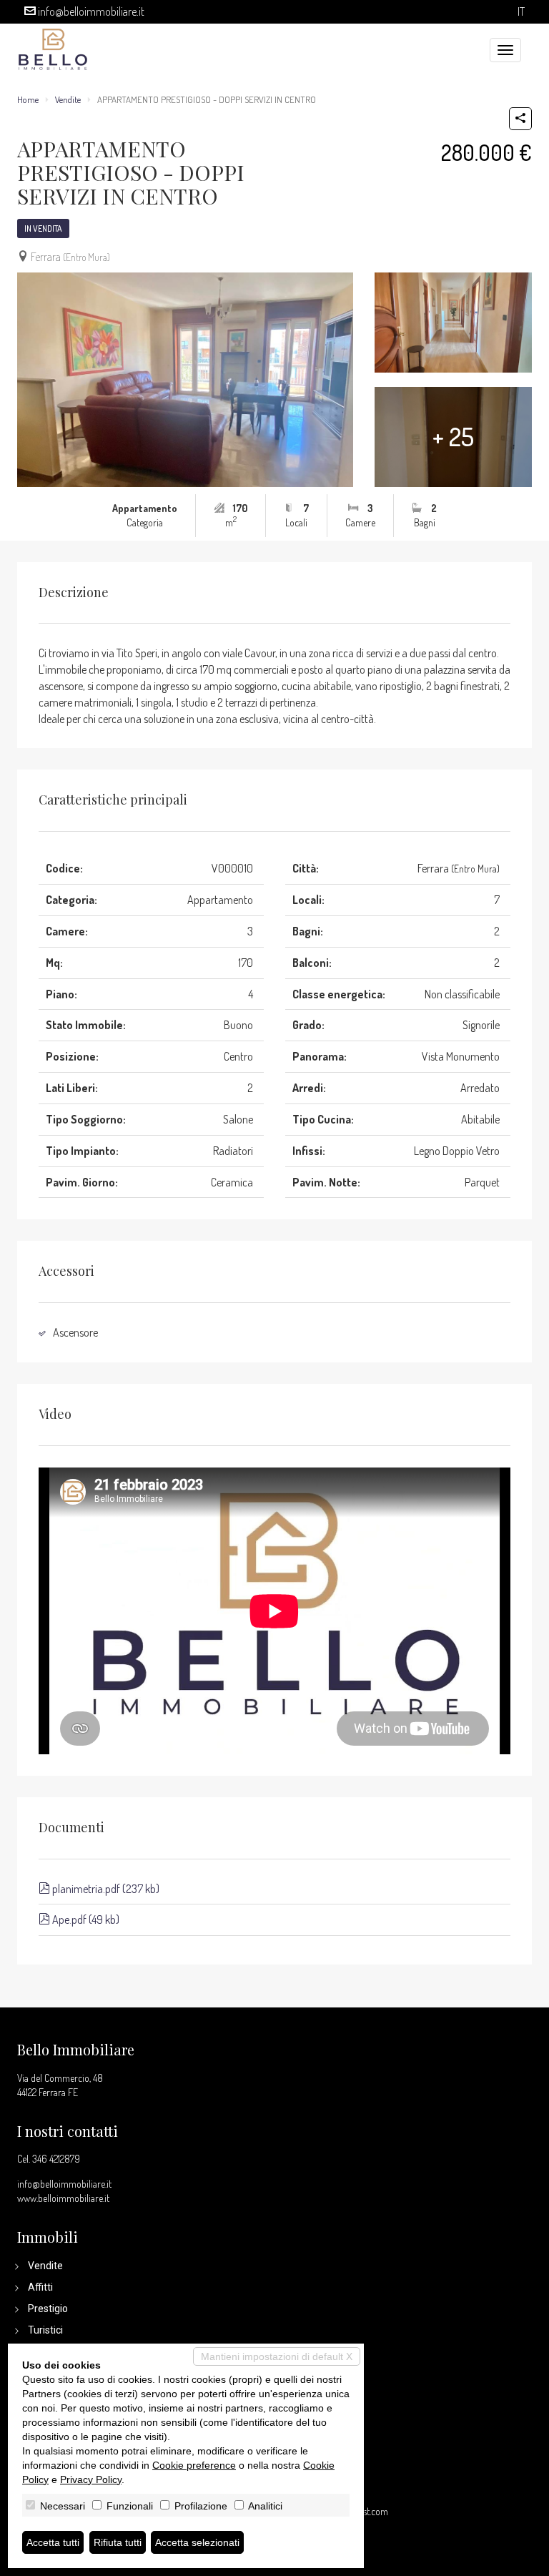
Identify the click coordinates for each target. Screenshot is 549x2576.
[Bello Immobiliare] (53, 48)
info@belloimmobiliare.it (91, 11)
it (521, 12)
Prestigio (48, 2309)
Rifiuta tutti (118, 2542)
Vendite (68, 99)
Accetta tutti (53, 2542)
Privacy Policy (91, 2479)
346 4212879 (56, 2159)
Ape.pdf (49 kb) (85, 1919)
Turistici (45, 2330)
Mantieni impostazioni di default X (277, 2356)
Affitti (40, 2287)
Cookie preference (194, 2465)
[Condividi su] (520, 119)
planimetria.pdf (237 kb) (105, 1889)
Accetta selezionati (197, 2542)
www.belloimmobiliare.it (63, 2198)
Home (28, 99)
